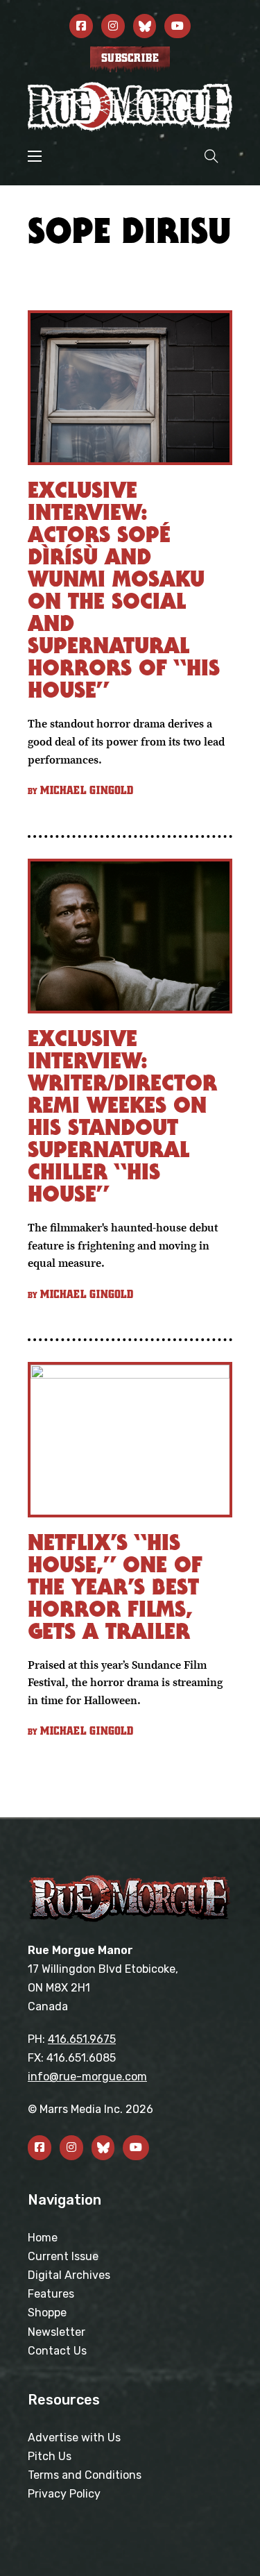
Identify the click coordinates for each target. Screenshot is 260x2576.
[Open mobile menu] (35, 156)
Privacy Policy (64, 2494)
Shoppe (47, 2313)
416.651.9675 (82, 2039)
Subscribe (130, 58)
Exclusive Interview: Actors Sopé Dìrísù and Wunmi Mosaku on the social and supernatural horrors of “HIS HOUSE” (124, 590)
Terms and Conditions (85, 2475)
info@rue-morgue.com (87, 2077)
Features (51, 2294)
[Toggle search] (211, 156)
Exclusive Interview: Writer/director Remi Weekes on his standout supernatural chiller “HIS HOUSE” (122, 1116)
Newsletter (57, 2332)
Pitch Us (50, 2456)
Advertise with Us (74, 2438)
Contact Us (57, 2351)
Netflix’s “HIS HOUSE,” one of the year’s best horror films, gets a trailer (115, 1586)
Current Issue (63, 2256)
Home (43, 2238)
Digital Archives (69, 2275)
